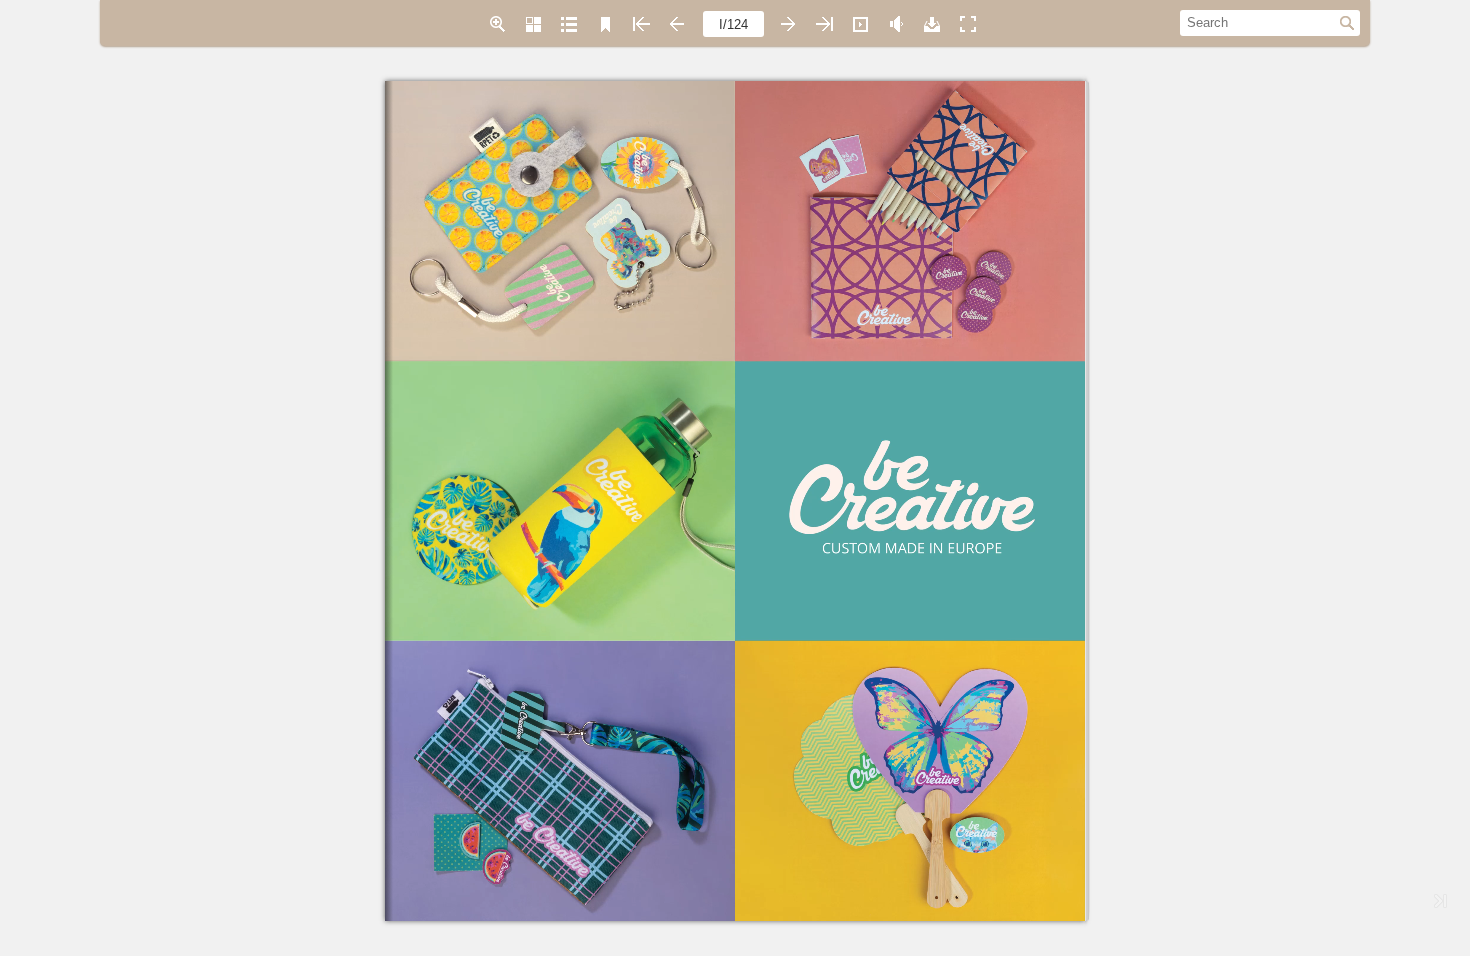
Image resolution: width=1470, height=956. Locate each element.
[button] (497, 24)
